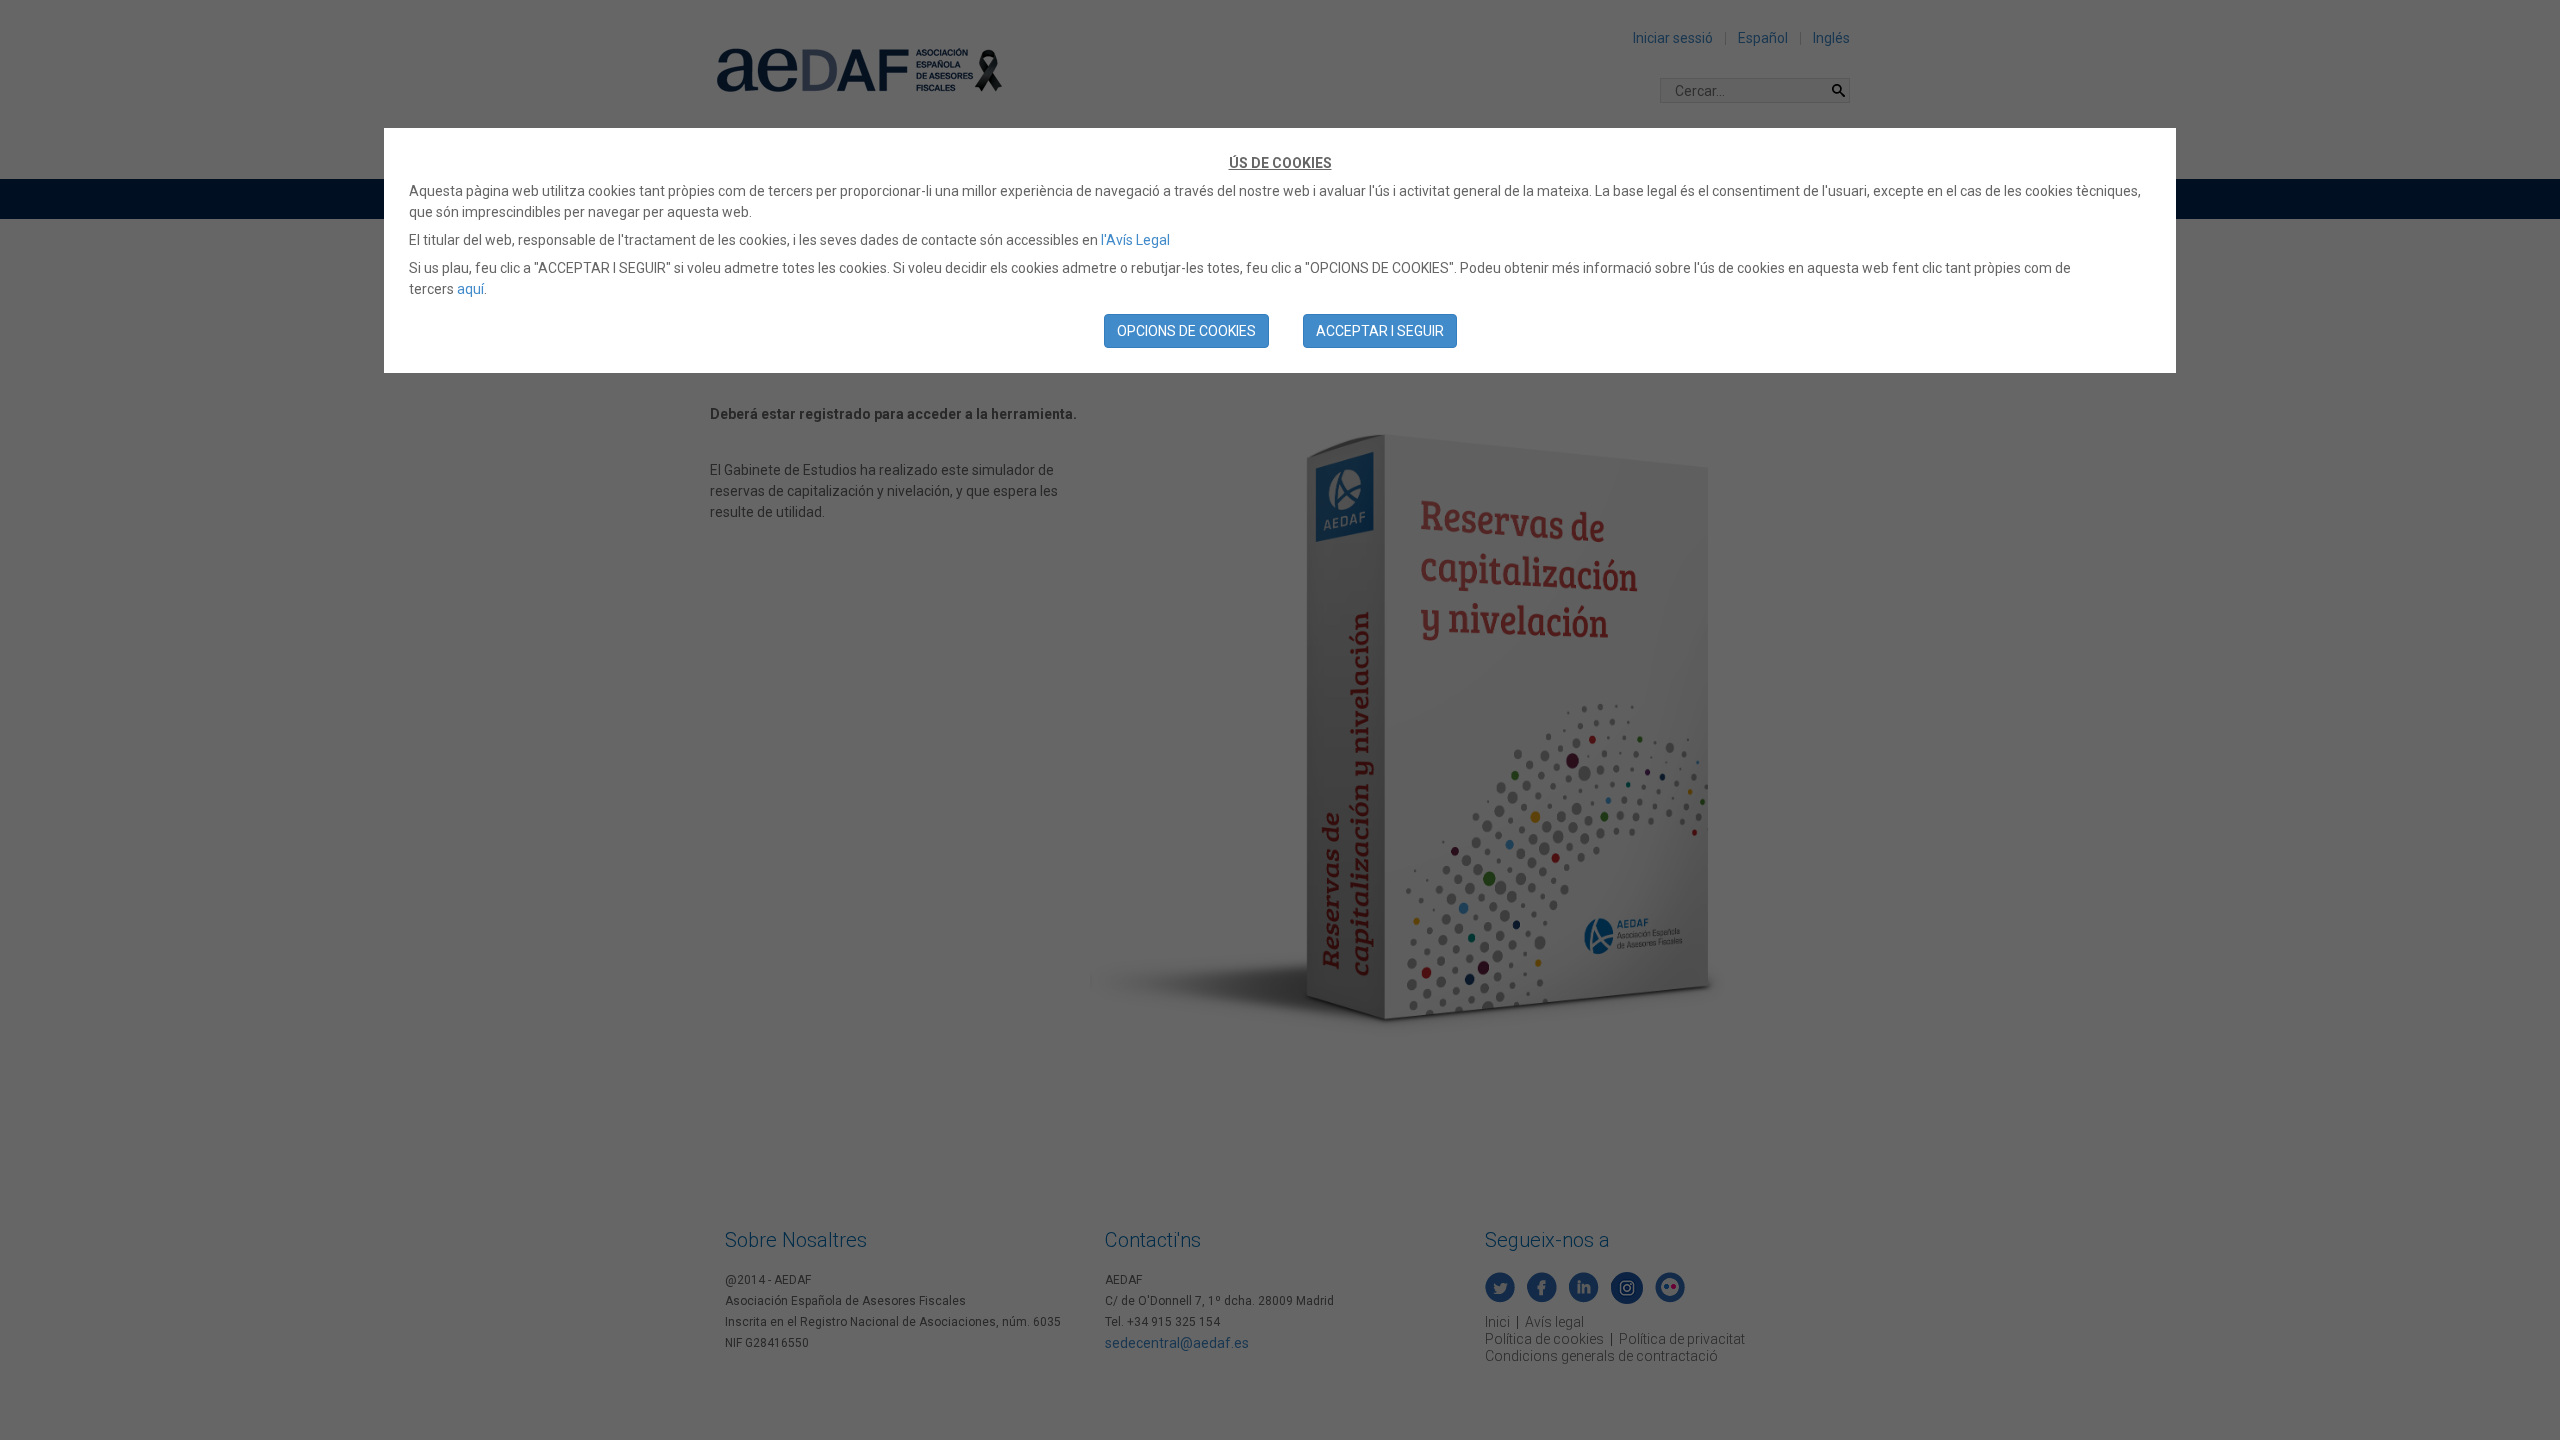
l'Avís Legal (1135, 240)
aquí (470, 289)
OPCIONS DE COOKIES (1186, 331)
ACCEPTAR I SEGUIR (1380, 331)
